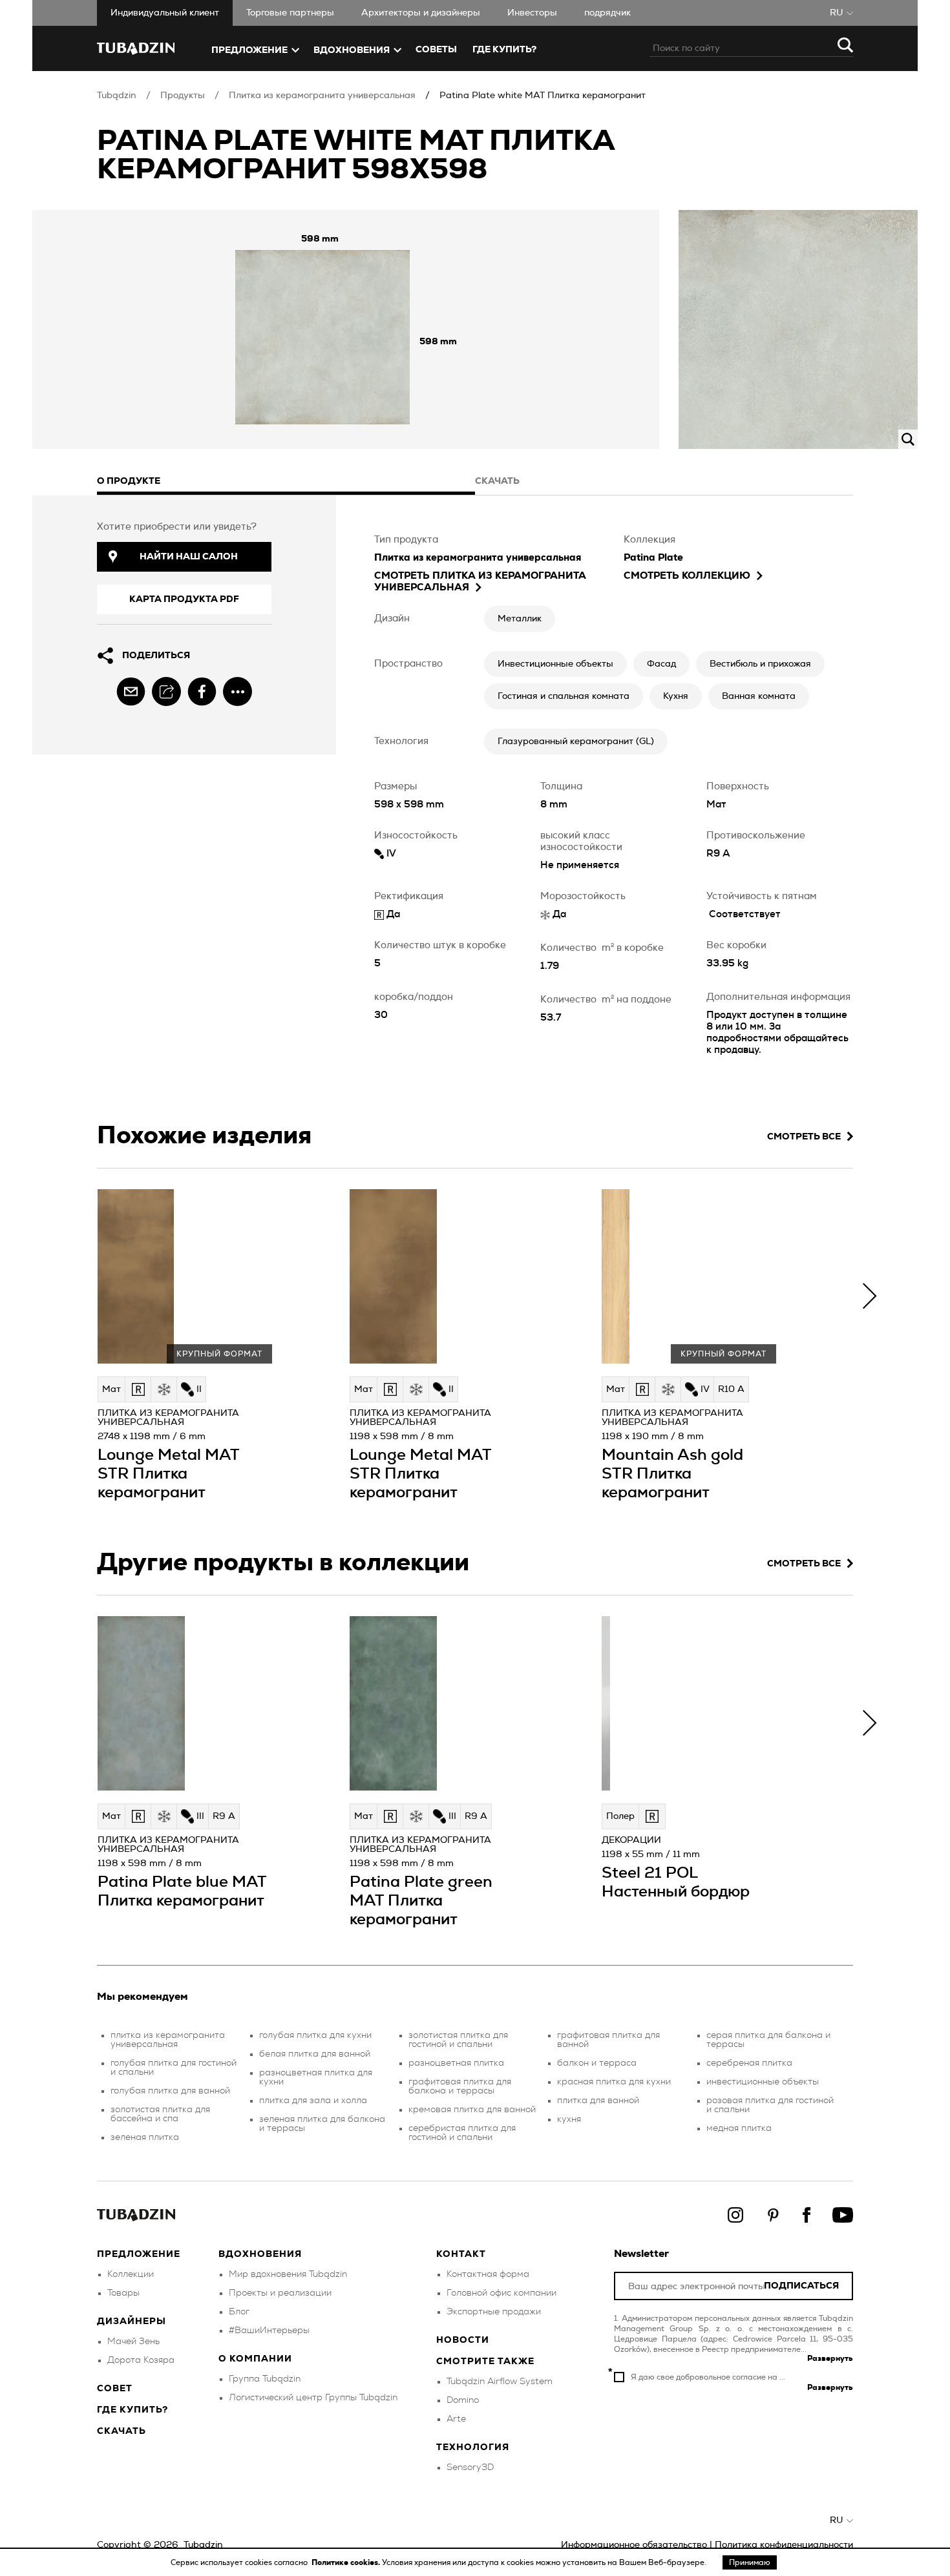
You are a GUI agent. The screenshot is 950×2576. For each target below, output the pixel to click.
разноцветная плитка (456, 2063)
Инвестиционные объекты (555, 664)
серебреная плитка (749, 2063)
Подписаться (801, 2286)
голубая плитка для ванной (170, 2091)
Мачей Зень (133, 2342)
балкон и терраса (597, 2063)
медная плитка (739, 2128)
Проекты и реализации (280, 2293)
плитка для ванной (598, 2101)
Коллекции (131, 2274)
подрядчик (607, 13)
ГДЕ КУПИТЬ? (504, 50)
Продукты (183, 96)
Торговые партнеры (290, 13)
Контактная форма (488, 2274)
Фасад (661, 664)
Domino (463, 2400)
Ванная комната (759, 696)
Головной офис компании (501, 2293)
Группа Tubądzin (265, 2379)
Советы (436, 50)
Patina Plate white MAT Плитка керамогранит (543, 96)
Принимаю (750, 2562)
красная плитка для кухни (614, 2082)
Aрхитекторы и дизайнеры (421, 13)
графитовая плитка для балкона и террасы (460, 2086)
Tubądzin (117, 96)
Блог (239, 2312)
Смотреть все (804, 1137)
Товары (123, 2293)
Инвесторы (532, 13)
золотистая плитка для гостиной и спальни (458, 2040)
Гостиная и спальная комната (564, 696)
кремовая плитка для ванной (472, 2110)
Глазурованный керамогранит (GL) (576, 742)
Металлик (520, 619)
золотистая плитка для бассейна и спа (160, 2114)
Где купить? (132, 2410)
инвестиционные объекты (763, 2082)
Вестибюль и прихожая (760, 664)
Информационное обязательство (634, 2545)
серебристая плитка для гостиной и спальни (462, 2133)
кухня (569, 2119)
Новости (463, 2340)
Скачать (121, 2431)
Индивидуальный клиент (165, 13)
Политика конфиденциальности (784, 2545)
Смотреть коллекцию (687, 576)
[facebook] (202, 691)
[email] (131, 691)
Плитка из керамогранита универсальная (322, 96)
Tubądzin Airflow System (500, 2382)
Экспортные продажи (494, 2312)
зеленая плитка (145, 2137)
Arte (456, 2419)
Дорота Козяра (141, 2360)
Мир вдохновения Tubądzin (288, 2274)
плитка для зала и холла (313, 2101)
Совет (115, 2389)
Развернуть (830, 2358)
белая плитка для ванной (315, 2054)
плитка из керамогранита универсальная (168, 2040)
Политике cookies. (347, 2562)
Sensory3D (470, 2467)
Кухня (676, 696)
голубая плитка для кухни (315, 2035)
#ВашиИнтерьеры (269, 2331)
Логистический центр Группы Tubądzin (313, 2398)
